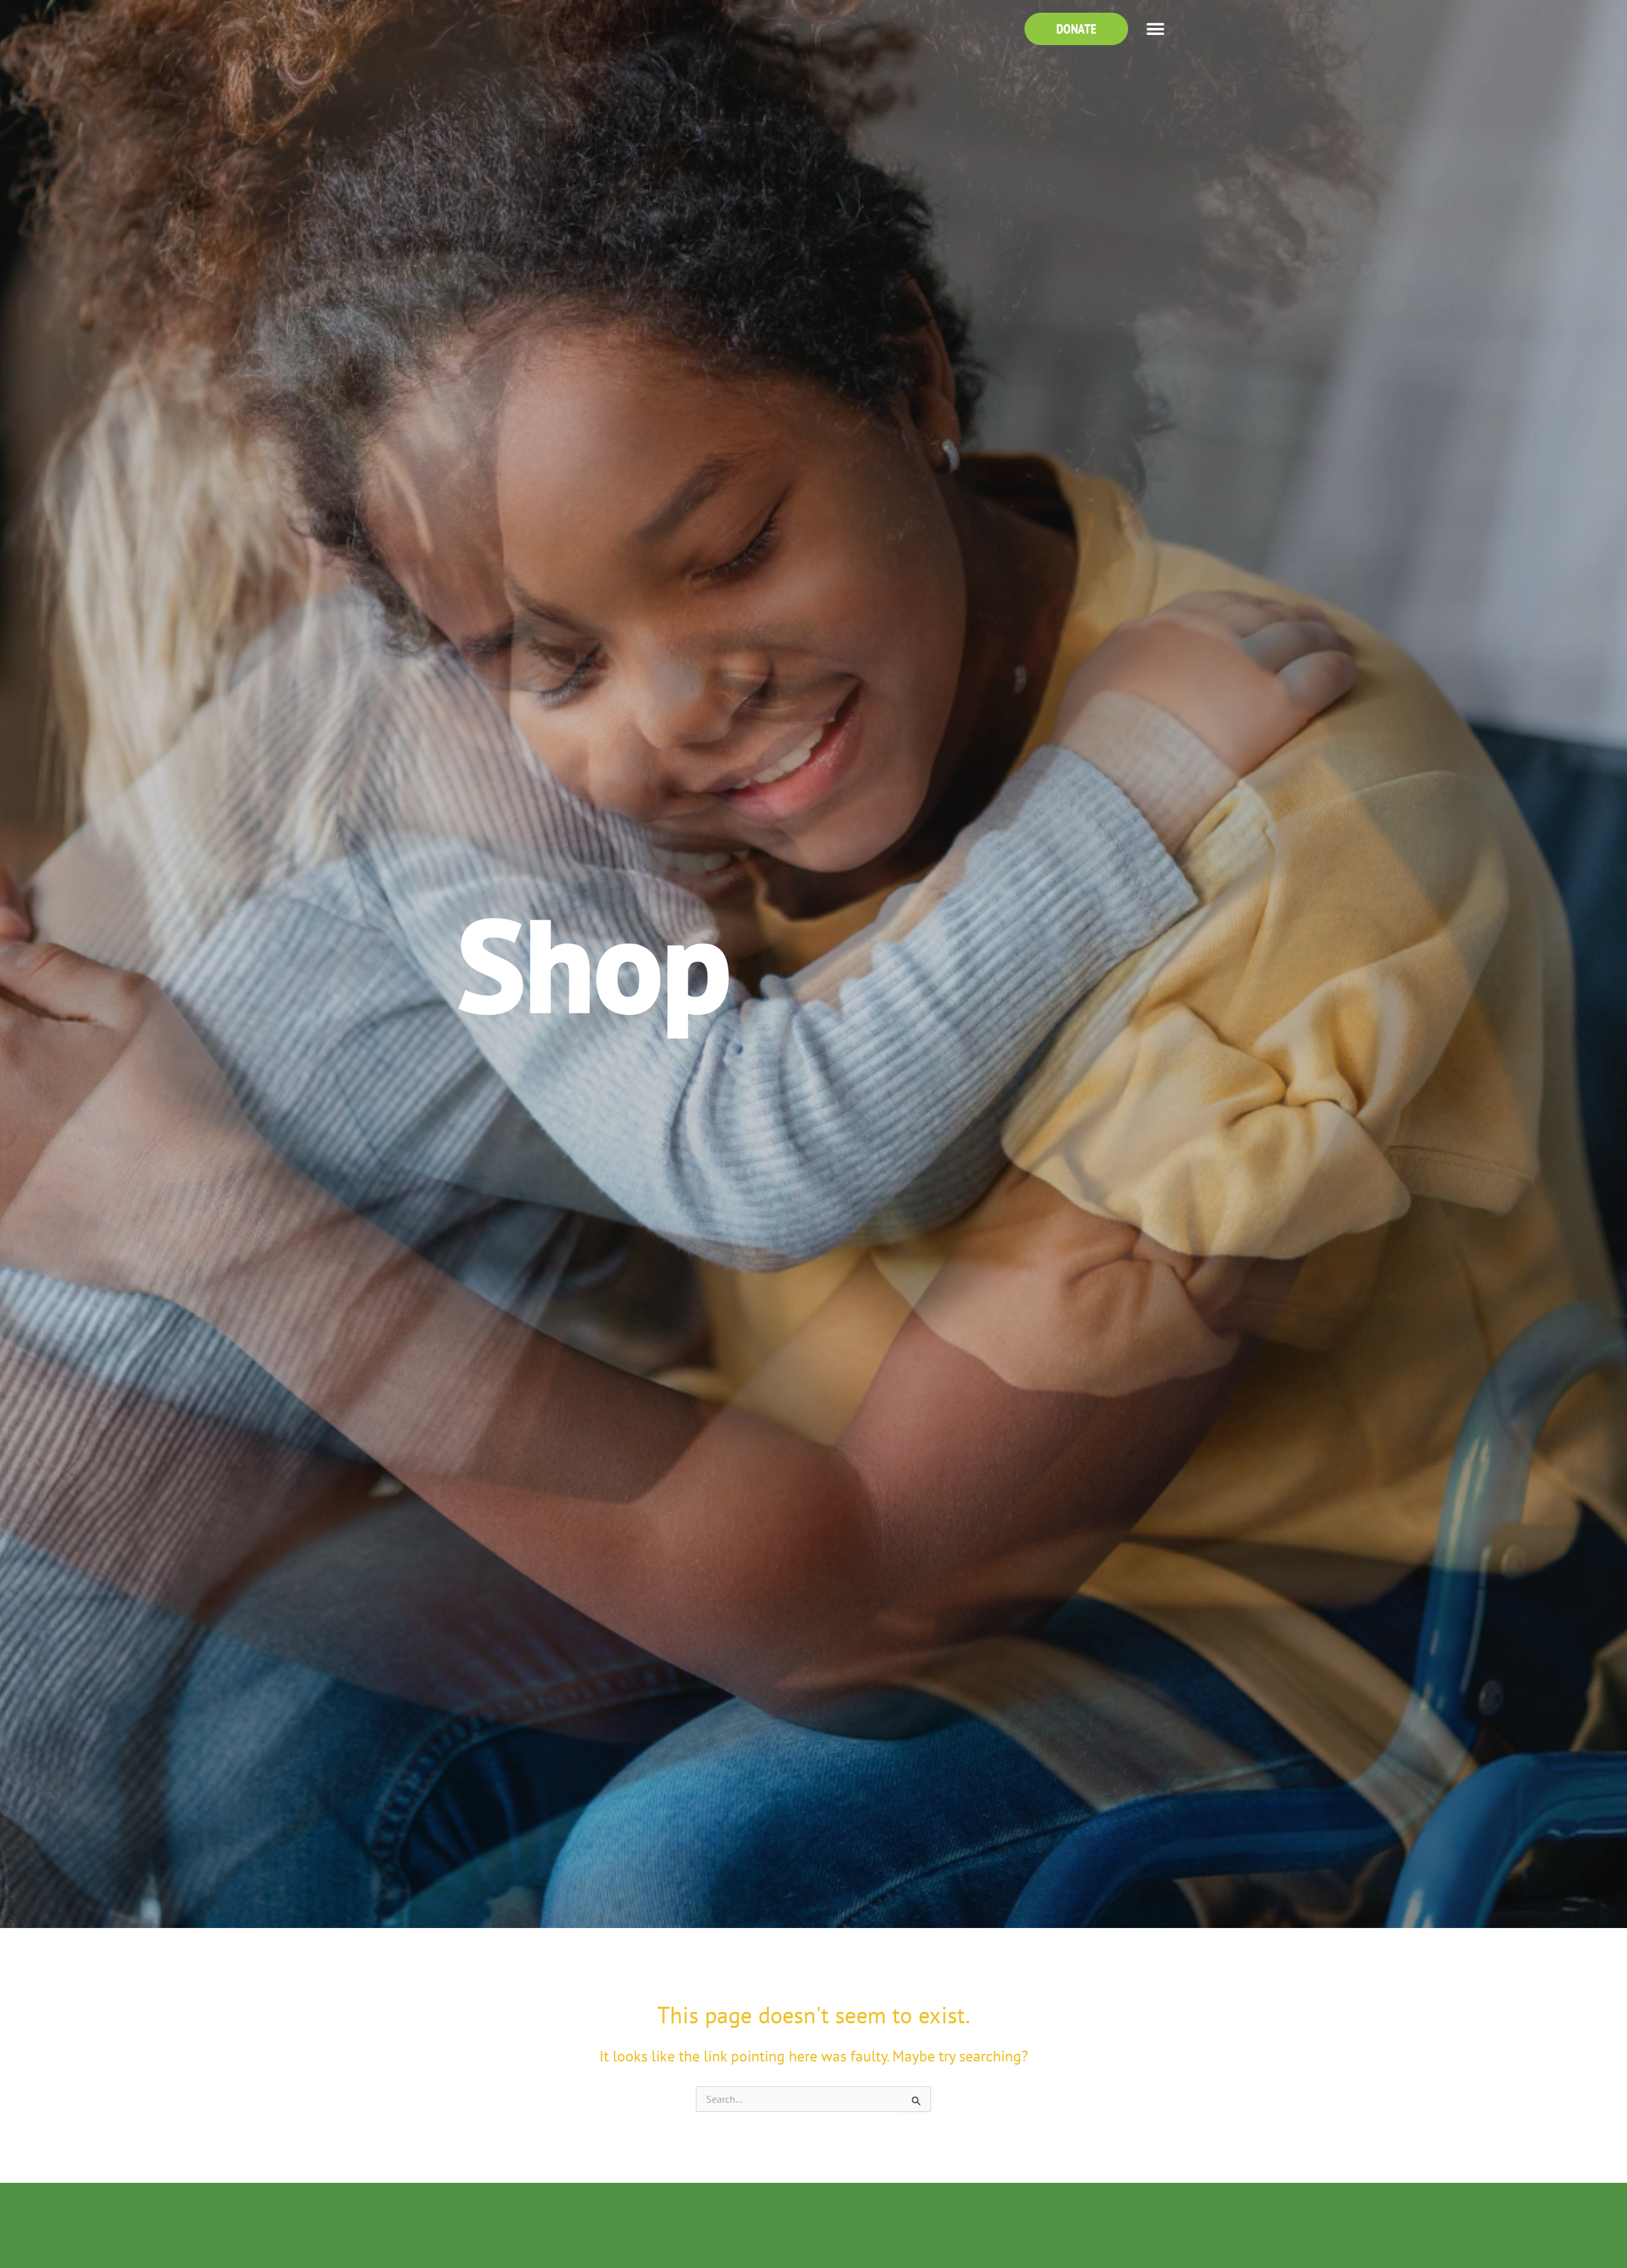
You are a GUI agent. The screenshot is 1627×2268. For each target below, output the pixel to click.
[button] (1155, 29)
